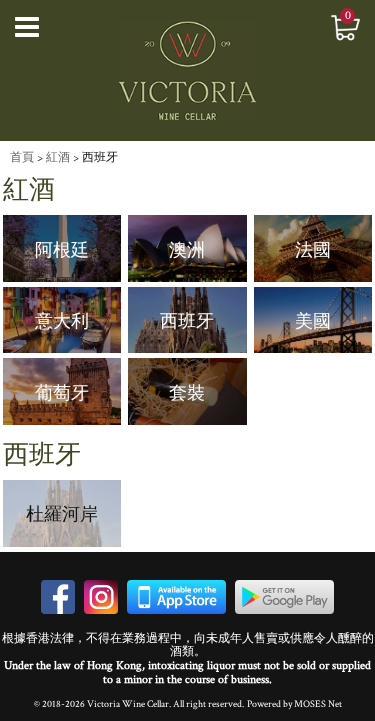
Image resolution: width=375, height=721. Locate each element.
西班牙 (100, 157)
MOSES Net (318, 704)
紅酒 (58, 157)
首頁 (22, 157)
